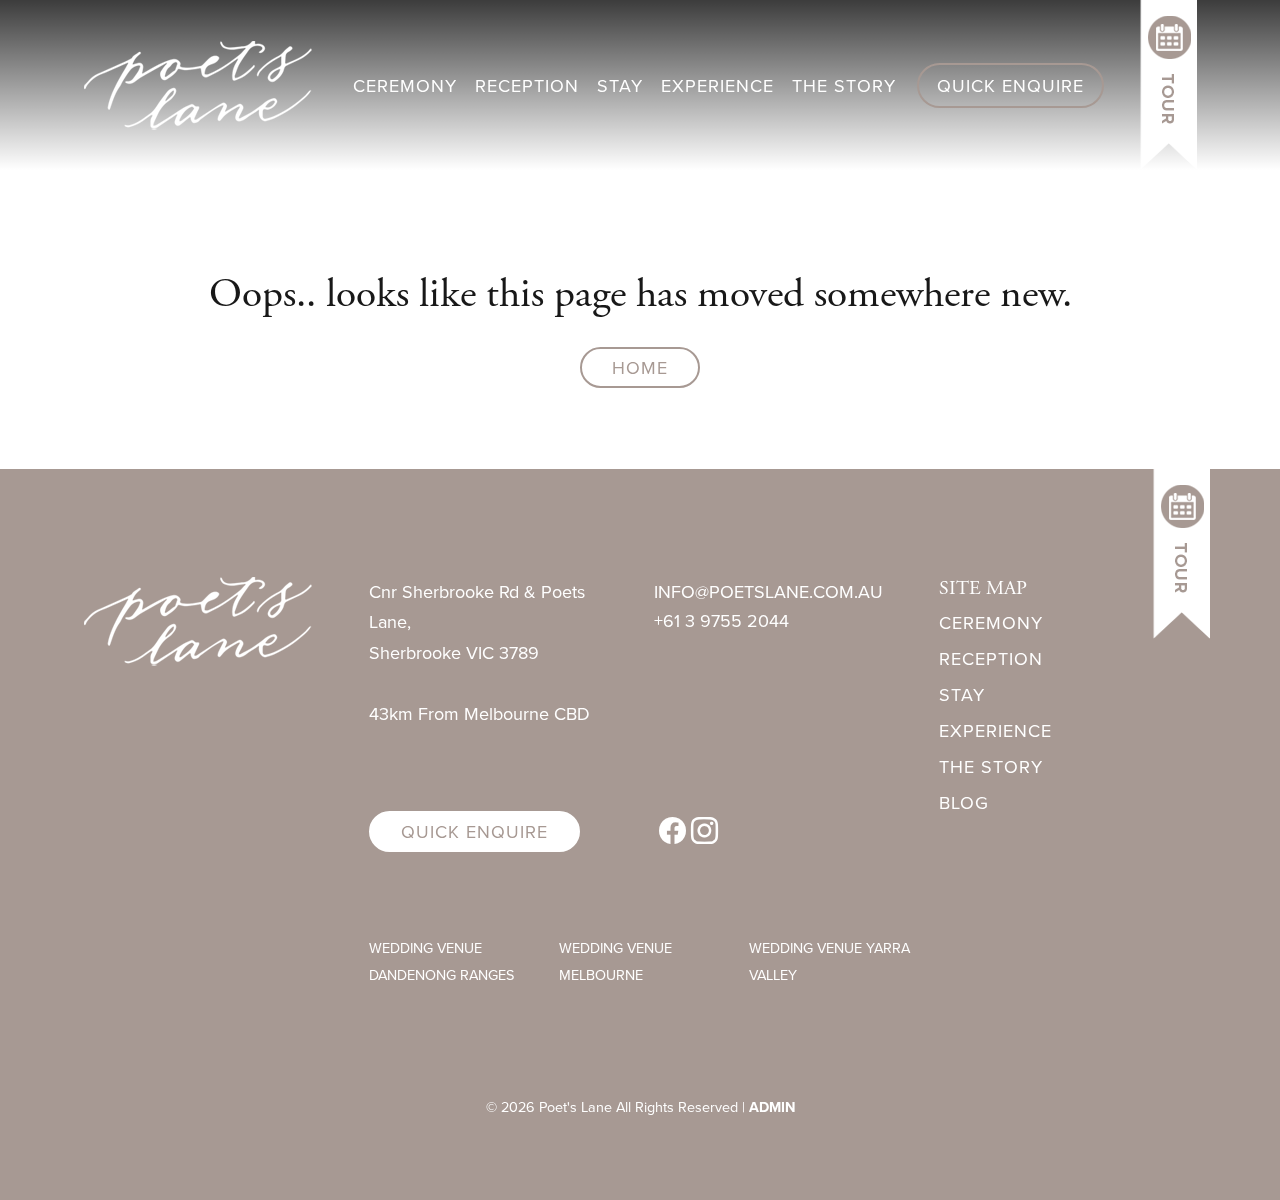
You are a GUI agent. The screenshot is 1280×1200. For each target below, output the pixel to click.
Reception (527, 85)
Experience (717, 85)
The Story (844, 85)
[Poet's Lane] (198, 619)
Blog (964, 802)
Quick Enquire (1010, 85)
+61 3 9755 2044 (721, 620)
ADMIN (772, 1106)
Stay (620, 85)
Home (640, 367)
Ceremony (405, 85)
